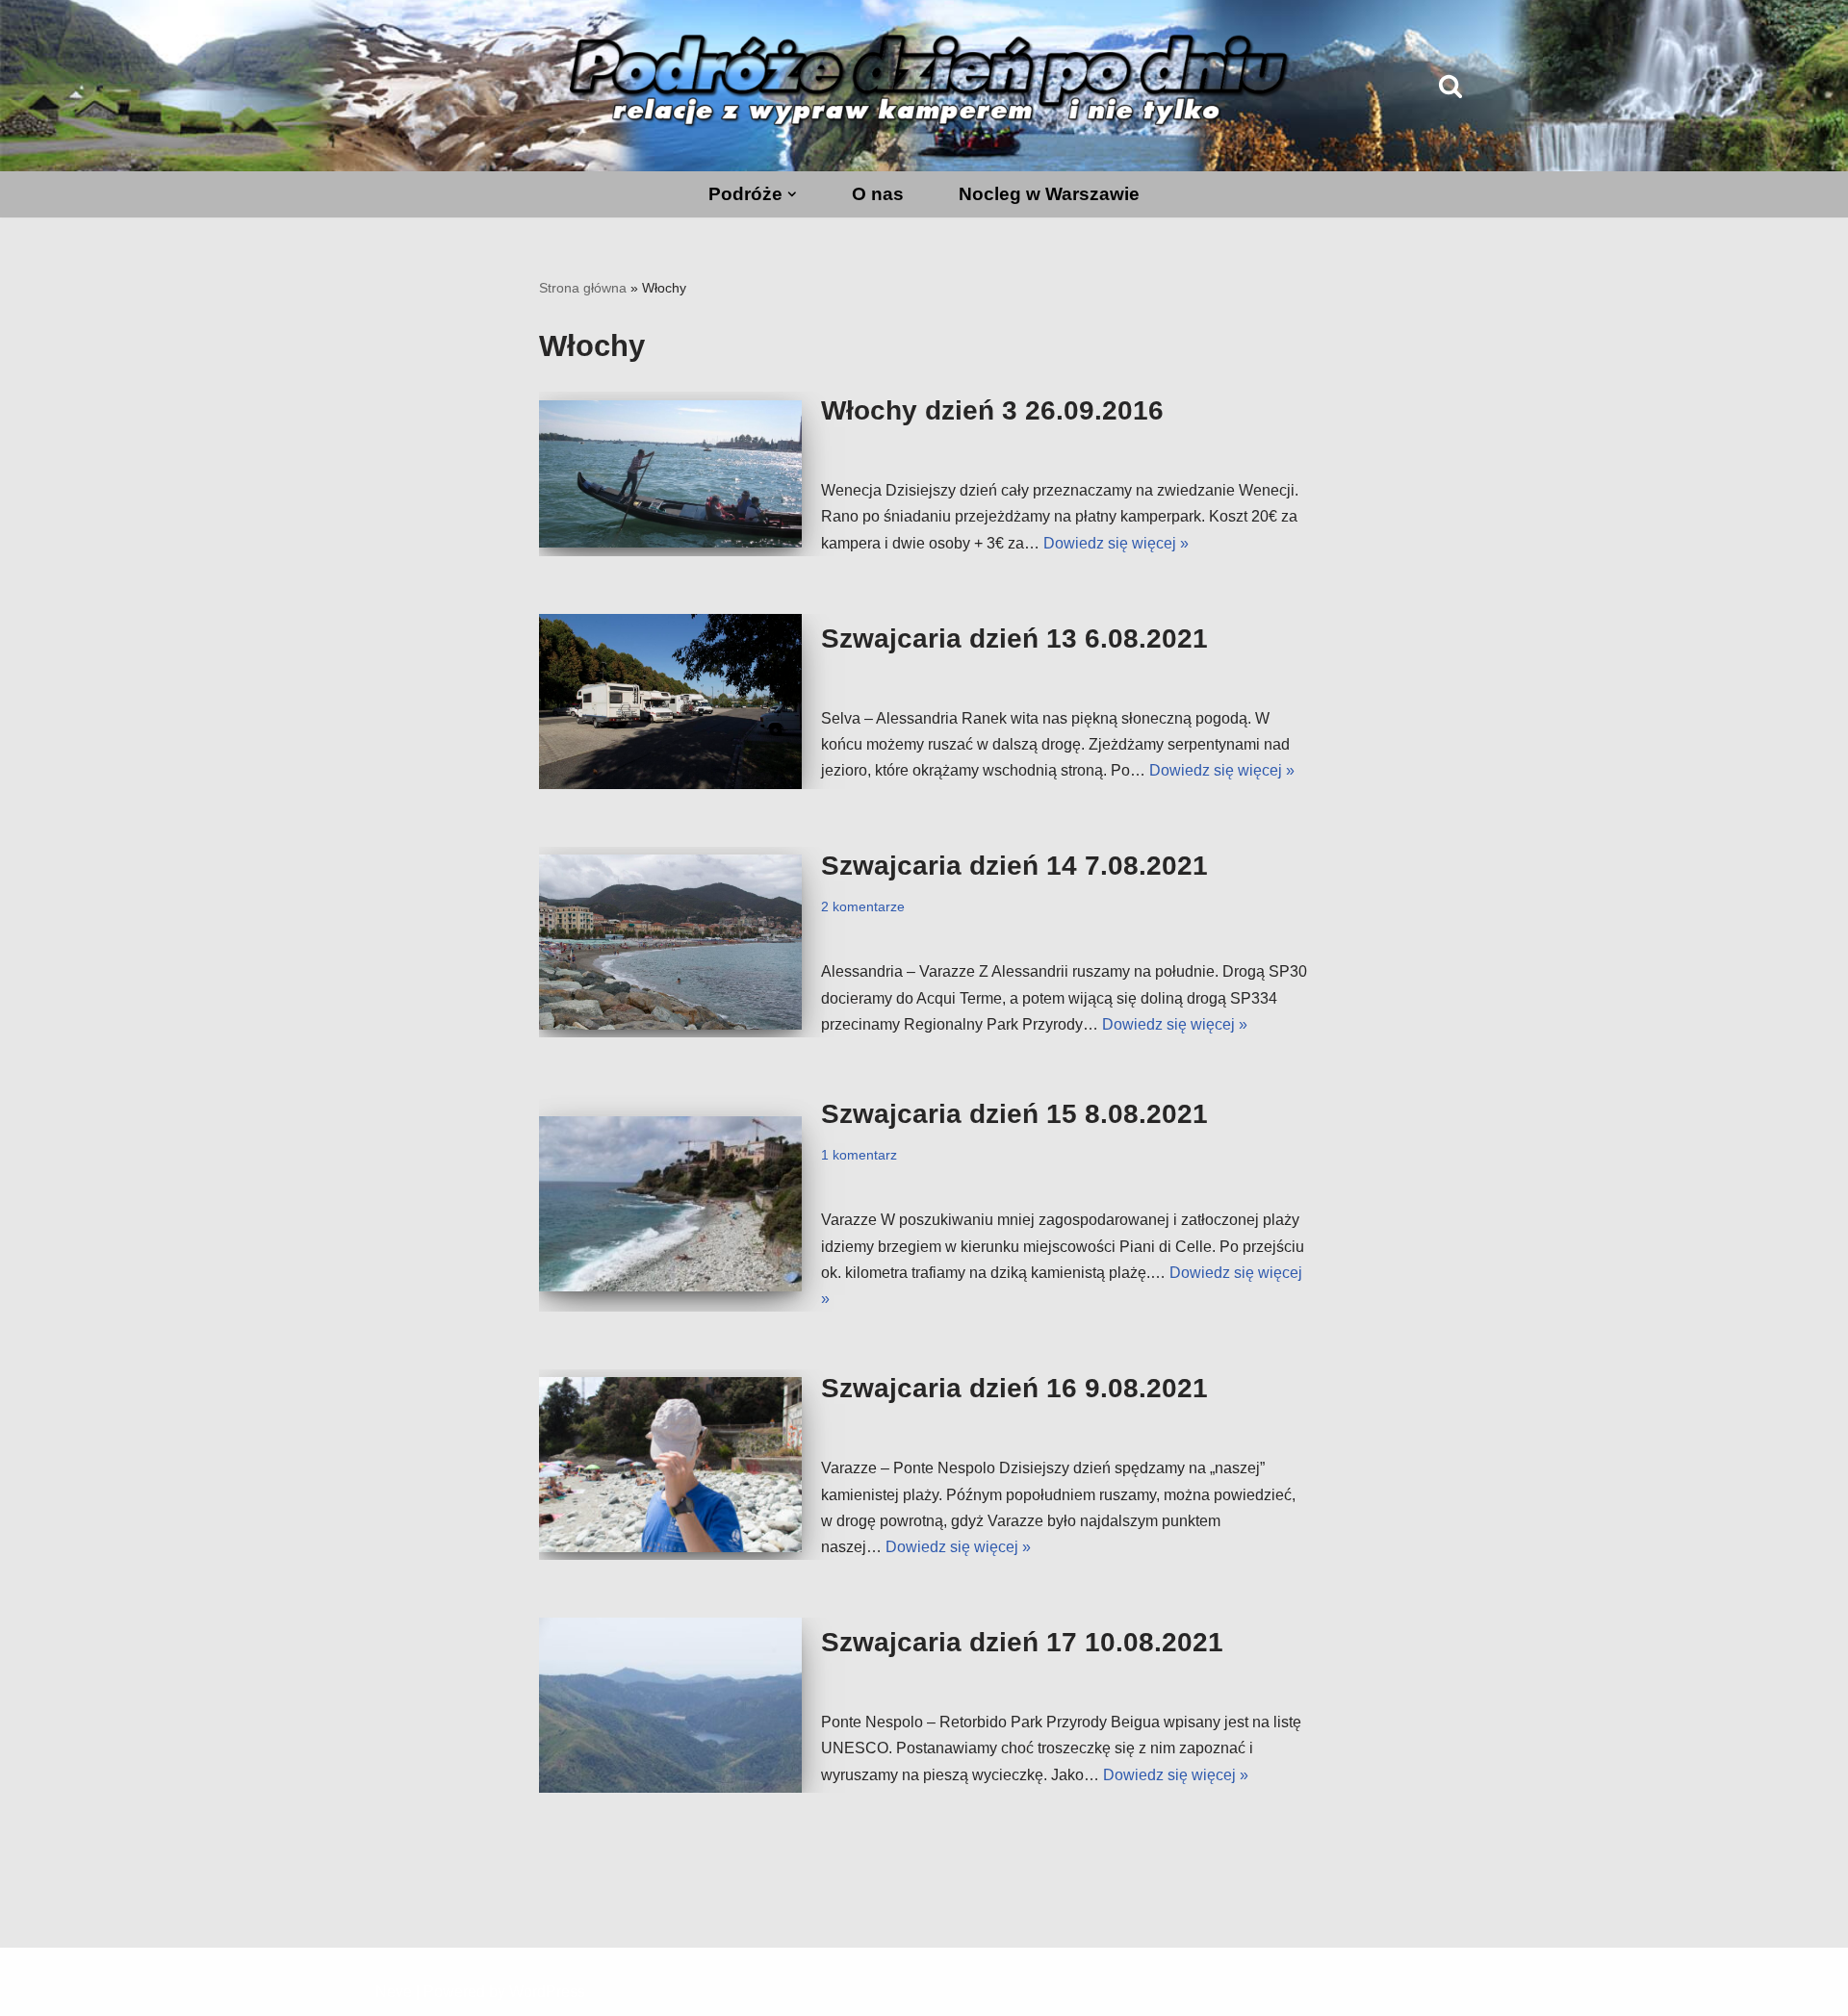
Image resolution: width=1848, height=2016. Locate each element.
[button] (792, 194)
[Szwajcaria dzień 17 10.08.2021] (670, 1705)
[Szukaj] (1450, 86)
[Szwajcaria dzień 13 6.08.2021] (670, 702)
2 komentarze (863, 906)
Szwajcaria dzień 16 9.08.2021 (1014, 1388)
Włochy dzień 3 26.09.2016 (992, 410)
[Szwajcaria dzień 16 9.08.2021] (670, 1465)
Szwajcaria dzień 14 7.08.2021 (1014, 866)
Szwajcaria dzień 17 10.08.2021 (1022, 1642)
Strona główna (583, 288)
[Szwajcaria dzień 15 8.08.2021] (670, 1204)
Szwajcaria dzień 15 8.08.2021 (1014, 1114)
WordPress (547, 1991)
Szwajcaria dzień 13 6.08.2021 (1014, 638)
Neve (394, 1991)
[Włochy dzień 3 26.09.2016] (670, 474)
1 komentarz (859, 1155)
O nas (878, 194)
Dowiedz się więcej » (1116, 543)
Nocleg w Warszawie (1049, 194)
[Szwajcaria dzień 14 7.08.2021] (670, 942)
